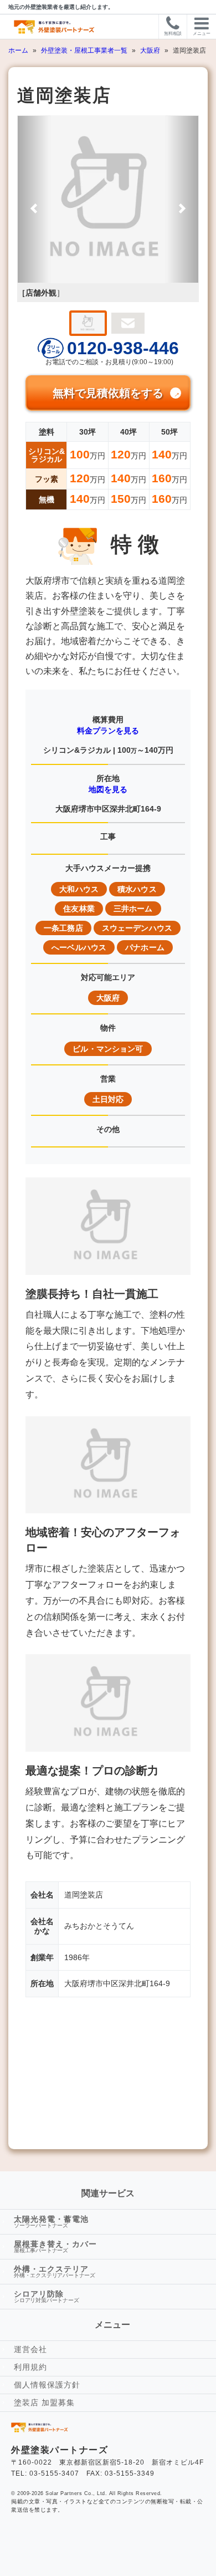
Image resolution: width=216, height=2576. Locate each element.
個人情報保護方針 (47, 2385)
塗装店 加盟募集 (44, 2402)
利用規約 (30, 2367)
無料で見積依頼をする (108, 393)
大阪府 (151, 50)
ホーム (19, 50)
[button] (34, 199)
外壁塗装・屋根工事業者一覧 (85, 50)
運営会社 (30, 2349)
